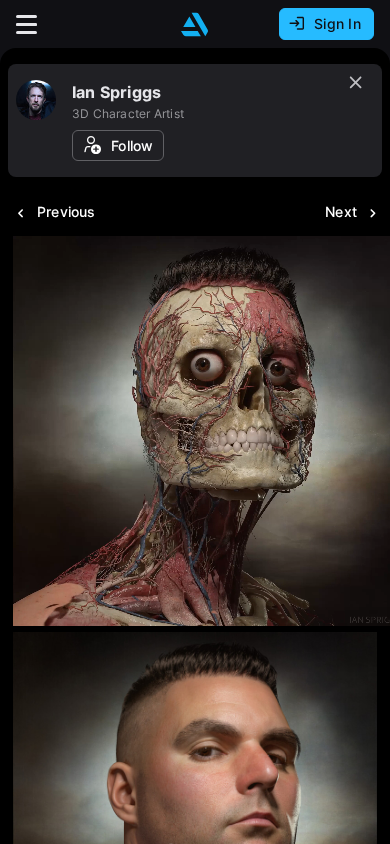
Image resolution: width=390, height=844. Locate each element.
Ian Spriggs (116, 92)
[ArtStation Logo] (195, 24)
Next (341, 211)
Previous (66, 211)
